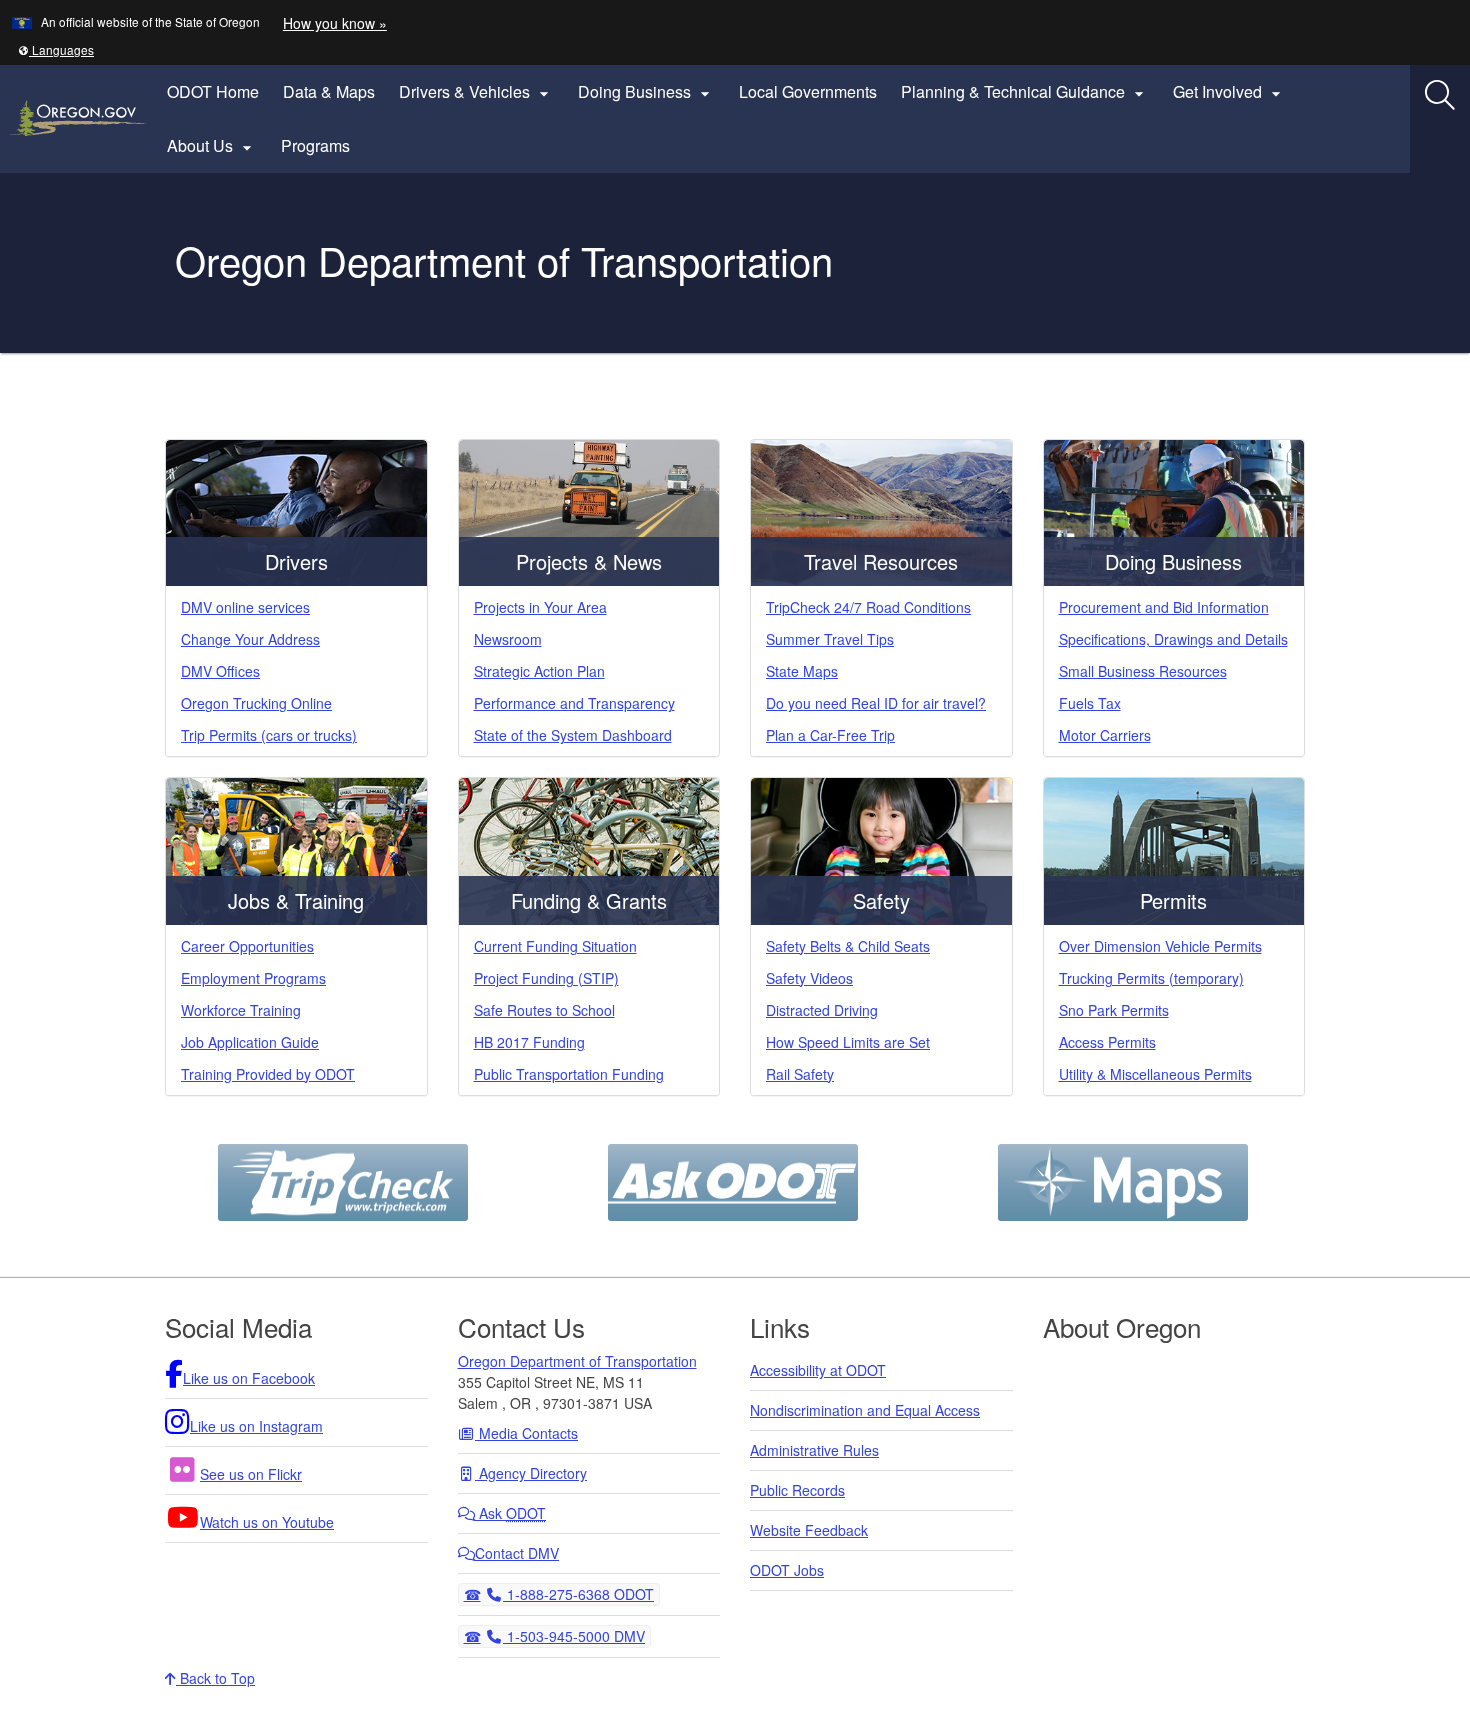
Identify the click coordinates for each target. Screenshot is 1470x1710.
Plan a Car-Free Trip (830, 735)
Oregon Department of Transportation (577, 1361)
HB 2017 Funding (529, 1042)
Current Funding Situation (555, 946)
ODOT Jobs (787, 1570)
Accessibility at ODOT (818, 1370)
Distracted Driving (822, 1010)
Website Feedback (809, 1530)
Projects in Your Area (540, 607)
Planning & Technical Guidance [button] (1025, 92)
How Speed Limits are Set (848, 1042)
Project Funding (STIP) (546, 978)
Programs (315, 145)
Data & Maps (329, 91)
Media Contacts (526, 1433)
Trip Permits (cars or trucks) (269, 735)
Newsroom (508, 639)
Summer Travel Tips (830, 639)
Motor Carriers (1105, 735)
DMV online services (245, 607)
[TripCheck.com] (343, 1180)
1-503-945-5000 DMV (573, 1635)
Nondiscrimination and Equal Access (865, 1410)
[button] (56, 49)
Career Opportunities (247, 946)
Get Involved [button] (1229, 92)
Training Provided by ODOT (268, 1074)
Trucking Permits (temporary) (1151, 978)
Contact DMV (517, 1553)
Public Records (797, 1490)
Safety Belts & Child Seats (848, 946)
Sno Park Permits (1114, 1010)
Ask (510, 1513)
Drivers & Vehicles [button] (476, 92)
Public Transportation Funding (569, 1074)
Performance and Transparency (574, 703)
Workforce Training (241, 1010)
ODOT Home (213, 91)
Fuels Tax (1090, 703)
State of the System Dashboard (573, 735)
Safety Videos (809, 978)
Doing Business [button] (646, 92)
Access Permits (1107, 1042)
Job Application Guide (250, 1042)
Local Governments (808, 91)
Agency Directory (531, 1473)
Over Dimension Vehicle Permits (1160, 946)
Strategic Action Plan (539, 671)
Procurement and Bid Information (1164, 607)
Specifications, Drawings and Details (1173, 639)
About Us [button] (212, 146)
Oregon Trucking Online (256, 703)
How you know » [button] (335, 23)
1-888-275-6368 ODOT (578, 1593)
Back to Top (215, 1678)
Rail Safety (800, 1074)
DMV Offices (220, 671)
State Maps (802, 671)
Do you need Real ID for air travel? (876, 703)
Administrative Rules (814, 1450)
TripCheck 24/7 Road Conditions (868, 607)
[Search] (1440, 95)
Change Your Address (250, 639)
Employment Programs (253, 978)
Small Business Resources (1143, 671)
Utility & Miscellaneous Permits (1155, 1074)
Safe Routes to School (544, 1010)
